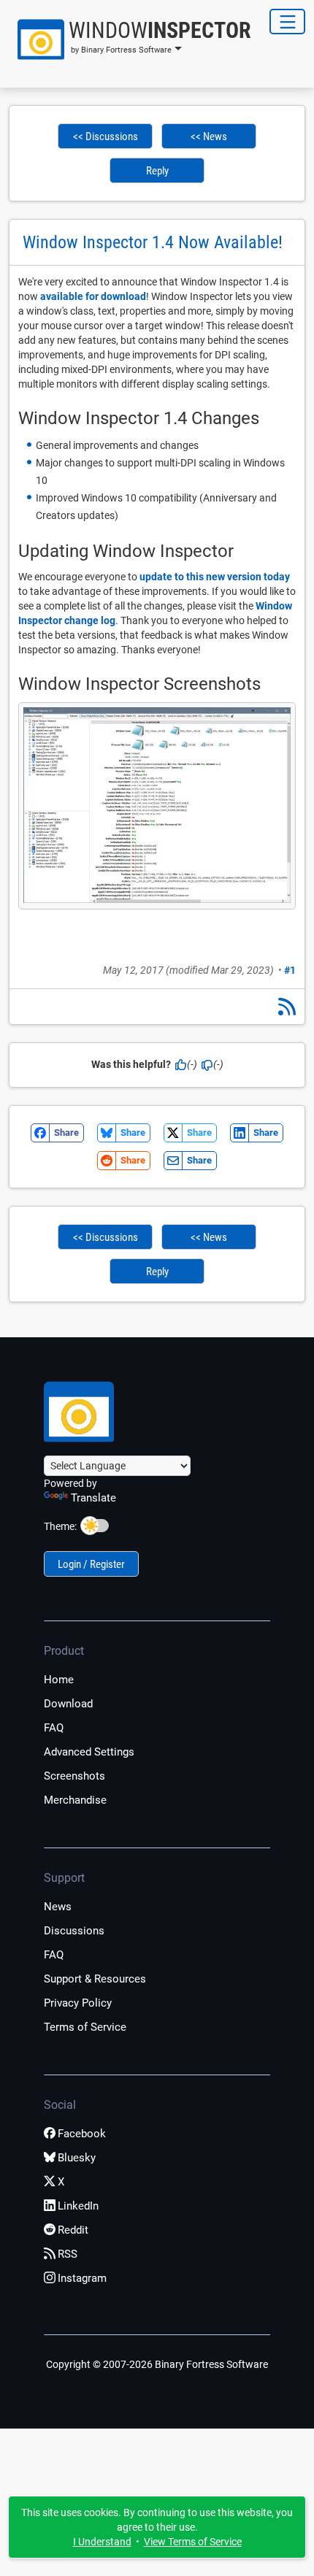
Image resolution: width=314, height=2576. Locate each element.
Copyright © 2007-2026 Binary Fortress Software (157, 2364)
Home (59, 1680)
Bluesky (77, 2158)
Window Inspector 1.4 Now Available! (153, 242)
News (58, 1907)
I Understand (102, 2542)
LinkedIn (78, 2206)
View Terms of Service (193, 2542)
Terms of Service (85, 2027)
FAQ (54, 1728)
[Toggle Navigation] (287, 22)
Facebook (82, 2134)
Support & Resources (95, 1979)
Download (68, 1704)
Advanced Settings (89, 1752)
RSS (68, 2254)
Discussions (74, 1931)
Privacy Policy (78, 2003)
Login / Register (91, 1564)
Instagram (82, 2278)
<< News (209, 137)
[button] (127, 39)
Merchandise (75, 1800)
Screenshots (74, 1776)
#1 (290, 970)
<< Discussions (106, 137)
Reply (157, 171)
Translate (93, 1498)
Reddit (73, 2230)
